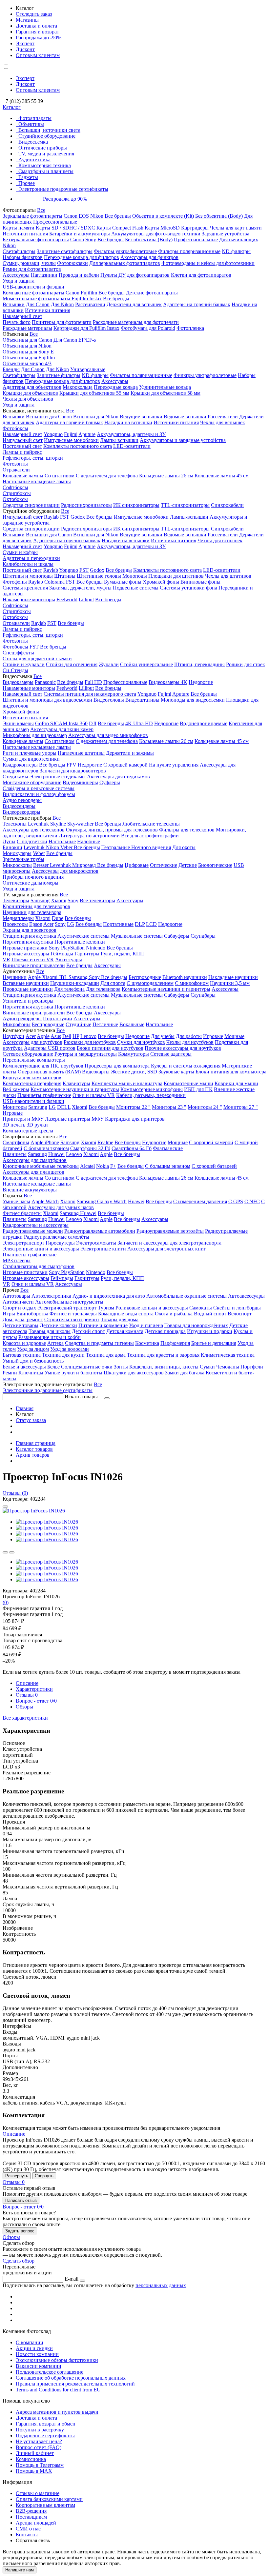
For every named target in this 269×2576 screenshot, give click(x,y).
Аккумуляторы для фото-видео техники (156, 234)
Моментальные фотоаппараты (37, 299)
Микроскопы (17, 865)
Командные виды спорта (126, 1314)
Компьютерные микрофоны (152, 1089)
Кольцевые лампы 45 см (222, 476)
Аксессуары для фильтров (149, 257)
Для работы (189, 1036)
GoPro (43, 723)
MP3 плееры (17, 1260)
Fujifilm (89, 293)
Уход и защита (19, 281)
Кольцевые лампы (23, 476)
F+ (113, 1166)
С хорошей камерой (125, 765)
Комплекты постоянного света (78, 446)
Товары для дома (120, 1319)
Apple (35, 977)
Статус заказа (31, 1420)
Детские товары (21, 1325)
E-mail (72, 2279)
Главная (25, 1408)
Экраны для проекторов (30, 930)
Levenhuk (35, 847)
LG (71, 924)
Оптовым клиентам (38, 55)
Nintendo (96, 948)
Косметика (147, 1343)
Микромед (85, 865)
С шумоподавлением (150, 983)
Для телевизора (103, 989)
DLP (140, 924)
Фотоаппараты (35, 118)
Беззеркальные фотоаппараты (36, 240)
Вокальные (132, 1024)
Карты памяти (19, 228)
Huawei (56, 1154)
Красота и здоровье (24, 1343)
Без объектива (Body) (219, 216)
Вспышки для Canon (49, 417)
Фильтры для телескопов (187, 830)
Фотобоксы (15, 428)
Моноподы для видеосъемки (193, 700)
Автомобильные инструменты (69, 1302)
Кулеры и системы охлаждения (186, 1066)
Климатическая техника (228, 1355)
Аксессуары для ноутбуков (32, 1042)
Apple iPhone (45, 1142)
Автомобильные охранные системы (186, 1296)
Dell (67, 1036)
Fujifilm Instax (87, 299)
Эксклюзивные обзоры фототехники (57, 2360)
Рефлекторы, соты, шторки (33, 458)
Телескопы (15, 824)
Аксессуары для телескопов (34, 830)
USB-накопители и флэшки (33, 287)
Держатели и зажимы (130, 753)
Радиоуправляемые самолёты (57, 1237)
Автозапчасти (18, 1302)
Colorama (54, 582)
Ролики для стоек (246, 664)
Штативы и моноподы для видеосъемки (47, 700)
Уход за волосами (70, 1349)
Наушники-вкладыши (75, 983)
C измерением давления (200, 1201)
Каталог (12, 107)
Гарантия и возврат (37, 32)
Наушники (15, 977)
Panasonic (45, 682)
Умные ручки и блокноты (74, 1373)
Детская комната (125, 1331)
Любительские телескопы (151, 824)
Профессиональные (55, 222)
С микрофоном (192, 983)
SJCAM (59, 723)
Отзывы (27, 1695)
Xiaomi (59, 900)
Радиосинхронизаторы (86, 505)
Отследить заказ (34, 14)
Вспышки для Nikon (96, 417)
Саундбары (203, 936)
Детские (188, 865)
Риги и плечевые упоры (30, 753)
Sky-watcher (81, 824)
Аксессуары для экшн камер (62, 729)
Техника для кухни (63, 1355)
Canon (77, 240)
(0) (6, 1602)
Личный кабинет (35, 2453)
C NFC (252, 1201)
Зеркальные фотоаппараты (32, 216)
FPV (72, 765)
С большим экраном (46, 1148)
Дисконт (25, 49)
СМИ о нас (28, 2529)
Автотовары (16, 1296)
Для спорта (113, 983)
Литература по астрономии (89, 836)
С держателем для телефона (107, 476)
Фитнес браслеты (22, 1213)
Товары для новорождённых (196, 1325)
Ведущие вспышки (141, 417)
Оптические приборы (43, 148)
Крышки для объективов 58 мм (166, 393)
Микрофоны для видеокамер (35, 735)
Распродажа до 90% (65, 199)
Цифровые (137, 865)
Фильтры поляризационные (189, 251)
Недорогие (201, 682)
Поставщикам (31, 2517)
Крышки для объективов (30, 393)
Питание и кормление (103, 1325)
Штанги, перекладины (199, 664)
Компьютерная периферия (32, 1083)
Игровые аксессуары (26, 954)
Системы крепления (25, 588)
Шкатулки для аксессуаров (134, 1373)
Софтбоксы (15, 487)
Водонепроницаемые (204, 723)
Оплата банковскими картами (49, 2499)
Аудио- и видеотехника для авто (109, 1296)
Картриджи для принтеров (135, 1119)
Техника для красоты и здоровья (163, 1355)
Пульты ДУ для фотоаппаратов (135, 275)
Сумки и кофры (20, 552)
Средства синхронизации (31, 505)
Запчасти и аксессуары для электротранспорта (169, 1243)
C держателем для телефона (107, 741)
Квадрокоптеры (20, 765)
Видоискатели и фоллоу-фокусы (39, 794)
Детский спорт (88, 1331)
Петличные (105, 1024)
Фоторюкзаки (72, 263)
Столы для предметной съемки (37, 659)
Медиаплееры (18, 918)
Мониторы (15, 1107)
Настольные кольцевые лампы (37, 481)
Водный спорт (210, 1314)
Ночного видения (151, 847)
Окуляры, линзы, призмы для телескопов (113, 830)
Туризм (106, 1308)
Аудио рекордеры (22, 800)
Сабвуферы (177, 936)
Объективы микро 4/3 (27, 363)
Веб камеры (16, 1089)
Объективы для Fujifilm (29, 358)
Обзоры (24, 1707)
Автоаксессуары (246, 1296)
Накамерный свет (22, 316)
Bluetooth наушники (185, 977)
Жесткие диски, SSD (134, 1072)
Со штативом (60, 476)
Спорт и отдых (19, 1308)
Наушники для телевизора (32, 912)
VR (6, 959)
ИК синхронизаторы (136, 505)
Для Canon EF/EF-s (75, 340)
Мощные (234, 1036)
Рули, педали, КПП (122, 954)
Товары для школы (50, 1331)
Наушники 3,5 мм (230, 983)
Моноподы (135, 576)
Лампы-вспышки (119, 440)
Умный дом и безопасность (33, 1361)
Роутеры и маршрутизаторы (86, 1054)
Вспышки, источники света (49, 130)
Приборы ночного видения (33, 877)
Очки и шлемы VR (94, 1095)
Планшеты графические (44, 1095)
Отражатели (16, 470)
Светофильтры (19, 251)
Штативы (65, 576)
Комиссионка (31, 2459)
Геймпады (62, 954)
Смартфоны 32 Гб (90, 1148)
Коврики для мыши (236, 1083)
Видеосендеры (19, 806)
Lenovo (88, 1036)
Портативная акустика (28, 942)
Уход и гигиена (146, 1325)
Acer (48, 924)
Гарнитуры (87, 954)
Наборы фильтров (23, 257)
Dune (58, 918)
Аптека (55, 1343)
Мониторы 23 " (169, 1107)
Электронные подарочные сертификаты (63, 189)
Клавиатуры (76, 1083)
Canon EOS (76, 216)
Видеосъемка (33, 142)
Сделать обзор (19, 2261)
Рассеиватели (90, 304)
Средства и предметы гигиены (99, 1343)
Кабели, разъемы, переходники (151, 1095)
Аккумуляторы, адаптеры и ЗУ (131, 434)
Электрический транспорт (67, 1308)
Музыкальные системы (137, 936)
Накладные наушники (233, 977)
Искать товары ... (84, 1397)
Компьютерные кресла (28, 1131)
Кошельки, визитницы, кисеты (164, 1367)
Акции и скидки (34, 2348)
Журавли (109, 664)
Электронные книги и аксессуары (41, 1249)
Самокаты (201, 1308)
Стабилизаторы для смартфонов (39, 1266)
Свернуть (44, 2176)
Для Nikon (62, 304)
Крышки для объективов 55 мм (94, 393)
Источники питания (25, 234)
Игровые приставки (25, 948)
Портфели (252, 1367)
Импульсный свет (23, 440)
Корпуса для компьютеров (32, 1078)
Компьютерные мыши (188, 1083)
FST (65, 517)
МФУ (98, 1119)
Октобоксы (15, 499)
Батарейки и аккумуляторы (80, 234)
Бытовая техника (22, 1355)
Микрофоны (17, 1024)
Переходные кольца (116, 387)
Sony (91, 240)
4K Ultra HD (139, 723)
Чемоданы (228, 1367)
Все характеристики (25, 1718)
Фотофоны (15, 582)
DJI (93, 723)
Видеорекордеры (21, 812)
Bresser (41, 865)
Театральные (116, 847)
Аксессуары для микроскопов (65, 871)
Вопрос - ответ (36, 1701)
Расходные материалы (27, 328)
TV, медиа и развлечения (46, 154)
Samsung (40, 900)
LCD (151, 924)
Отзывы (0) (15, 1493)
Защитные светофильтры (65, 251)
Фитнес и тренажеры (73, 1314)
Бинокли (12, 847)
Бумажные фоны (123, 582)
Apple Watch (45, 1201)
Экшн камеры (18, 723)
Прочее (27, 183)
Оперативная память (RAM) (49, 1072)
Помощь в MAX (34, 2471)
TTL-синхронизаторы (185, 505)
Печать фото (17, 322)
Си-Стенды (15, 670)
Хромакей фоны (161, 582)
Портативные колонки (80, 942)
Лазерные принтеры (68, 1119)
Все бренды (118, 216)
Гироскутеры (60, 1243)
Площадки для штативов (176, 576)
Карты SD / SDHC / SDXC (65, 228)
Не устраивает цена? (39, 2441)
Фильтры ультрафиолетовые (125, 251)
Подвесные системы (136, 588)
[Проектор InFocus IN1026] (34, 1511)
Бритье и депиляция (214, 1343)
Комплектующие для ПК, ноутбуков (43, 1066)
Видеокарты (96, 1072)
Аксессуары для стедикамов (118, 777)
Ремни (10, 1373)
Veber (67, 847)
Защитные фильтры (59, 375)
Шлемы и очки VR (33, 959)
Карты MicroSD (162, 228)
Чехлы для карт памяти (236, 228)
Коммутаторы (134, 1054)
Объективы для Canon (27, 340)
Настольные (62, 841)
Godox (78, 517)
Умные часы (16, 1201)
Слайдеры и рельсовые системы (39, 788)
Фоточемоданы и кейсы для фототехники (208, 263)
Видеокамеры (18, 682)
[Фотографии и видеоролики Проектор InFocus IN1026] (47, 1522)
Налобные (89, 841)
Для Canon (38, 304)
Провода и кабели (79, 275)
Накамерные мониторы (29, 599)
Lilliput (86, 599)
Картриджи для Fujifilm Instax (86, 328)
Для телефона (69, 989)
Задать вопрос (20, 2231)
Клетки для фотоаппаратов (201, 275)
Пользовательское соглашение (50, 2372)
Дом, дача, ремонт (23, 1319)
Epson (36, 924)
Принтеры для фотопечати (62, 322)
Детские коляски (58, 1325)
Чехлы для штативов (228, 576)
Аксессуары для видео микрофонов (108, 735)
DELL (64, 1107)
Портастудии (58, 1018)
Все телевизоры (97, 900)
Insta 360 (78, 723)
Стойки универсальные (146, 664)
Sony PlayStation (67, 948)
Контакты (27, 2535)
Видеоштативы (143, 700)
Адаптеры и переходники (31, 558)
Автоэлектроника (51, 1296)
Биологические (215, 865)
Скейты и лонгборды (237, 1308)
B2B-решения (31, 2511)
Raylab (51, 517)
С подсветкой (32, 841)
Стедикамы (15, 777)
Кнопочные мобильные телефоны (41, 1166)
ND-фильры (95, 375)
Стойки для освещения (72, 664)
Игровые (213, 1036)
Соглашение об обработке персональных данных (71, 2378)
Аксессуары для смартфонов (35, 1160)
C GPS (236, 1201)
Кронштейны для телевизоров (36, 906)
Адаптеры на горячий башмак (197, 304)
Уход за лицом (33, 1349)
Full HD (93, 682)
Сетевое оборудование (28, 1054)
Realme (105, 1142)
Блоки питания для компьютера (231, 1072)
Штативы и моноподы (28, 576)
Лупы (9, 841)
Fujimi (71, 434)
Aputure (87, 434)
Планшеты (15, 1154)
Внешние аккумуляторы (30, 1190)
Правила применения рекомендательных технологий (75, 2384)
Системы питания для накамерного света (90, 694)
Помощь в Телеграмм (40, 2465)
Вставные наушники (26, 983)
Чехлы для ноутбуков (190, 1042)
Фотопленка (190, 328)
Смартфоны (16, 1142)
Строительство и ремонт (72, 1319)
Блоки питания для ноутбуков (110, 1048)
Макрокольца (78, 387)
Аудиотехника (34, 160)
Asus (56, 1036)
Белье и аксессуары (24, 1367)
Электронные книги (103, 1249)
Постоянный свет (22, 446)
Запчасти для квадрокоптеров (73, 771)
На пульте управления (174, 765)
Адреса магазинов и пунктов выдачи (57, 2412)
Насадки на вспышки (128, 422)
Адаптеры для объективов (32, 387)
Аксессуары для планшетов (33, 1172)
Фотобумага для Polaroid (148, 328)
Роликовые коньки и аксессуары (152, 1308)
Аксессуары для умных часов (61, 1207)
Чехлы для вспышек (223, 422)
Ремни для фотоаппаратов (32, 269)
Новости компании (37, 2354)
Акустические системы (83, 936)
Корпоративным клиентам (45, 2505)
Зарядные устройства (226, 234)
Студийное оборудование (47, 136)
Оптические (164, 865)
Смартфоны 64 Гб (132, 1148)
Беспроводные (145, 977)
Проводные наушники (28, 989)
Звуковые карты (176, 1072)
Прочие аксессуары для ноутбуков (183, 1048)
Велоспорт (240, 1314)
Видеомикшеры (80, 782)
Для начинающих (239, 240)
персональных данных (161, 2285)
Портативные (118, 924)
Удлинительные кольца (165, 387)
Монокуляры (17, 853)
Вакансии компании (39, 2366)
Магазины (27, 20)
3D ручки (37, 1125)
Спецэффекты (18, 653)
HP (76, 1036)
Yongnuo (53, 434)
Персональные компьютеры (34, 1060)
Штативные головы (99, 576)
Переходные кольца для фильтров (82, 257)
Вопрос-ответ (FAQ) (39, 2447)
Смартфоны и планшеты (46, 171)
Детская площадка (165, 1331)
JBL (64, 977)
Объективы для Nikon (27, 346)
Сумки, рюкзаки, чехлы (29, 263)
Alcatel (87, 1166)
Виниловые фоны (200, 582)
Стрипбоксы (17, 493)
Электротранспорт (23, 1243)
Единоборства (32, 1314)
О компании (30, 2342)
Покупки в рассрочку (40, 2430)
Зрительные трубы (23, 859)
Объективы (31, 124)
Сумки (208, 1367)
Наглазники (44, 275)
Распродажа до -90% (39, 38)
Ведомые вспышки (185, 417)
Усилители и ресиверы (28, 1001)
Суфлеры (110, 782)
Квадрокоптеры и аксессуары (36, 1225)
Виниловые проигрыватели (34, 965)
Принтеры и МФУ (23, 1119)
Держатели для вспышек (134, 304)
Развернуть (17, 2176)
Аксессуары (16, 275)
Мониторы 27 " (241, 1107)
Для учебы (163, 1036)
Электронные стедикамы (58, 777)
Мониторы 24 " (205, 1107)
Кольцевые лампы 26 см (166, 476)
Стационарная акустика (29, 936)
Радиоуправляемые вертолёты (170, 1231)
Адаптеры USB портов (50, 1048)
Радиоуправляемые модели (33, 1231)
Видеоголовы (109, 700)
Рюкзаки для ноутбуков (90, 1042)
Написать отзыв (21, 2200)
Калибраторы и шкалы (28, 564)
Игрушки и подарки (210, 1331)
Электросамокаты (96, 1243)
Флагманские (168, 1148)
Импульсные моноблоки (71, 440)
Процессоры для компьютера (117, 1066)
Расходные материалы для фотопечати (136, 322)
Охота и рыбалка (174, 1314)
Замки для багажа (185, 1373)
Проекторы (15, 924)
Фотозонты (15, 464)
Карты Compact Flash (120, 228)
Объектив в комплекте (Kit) (163, 216)
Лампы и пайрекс (22, 452)
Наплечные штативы (81, 753)
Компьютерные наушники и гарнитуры (166, 989)
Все (41, 210)
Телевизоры (16, 900)
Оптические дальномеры (31, 883)
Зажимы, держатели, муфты (80, 588)
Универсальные (88, 369)
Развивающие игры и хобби (50, 1337)
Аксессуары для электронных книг (167, 1249)
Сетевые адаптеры (171, 1054)
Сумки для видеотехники (31, 759)
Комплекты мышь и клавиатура (127, 1083)
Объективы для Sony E (28, 352)
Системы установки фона (188, 588)
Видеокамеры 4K (168, 682)
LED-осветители (132, 446)
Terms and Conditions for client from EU (58, 2390)
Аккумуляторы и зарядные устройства (183, 440)
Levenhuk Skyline (47, 824)
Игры (9, 1314)
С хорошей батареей (214, 1166)
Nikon (97, 216)
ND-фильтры (236, 251)
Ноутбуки (13, 1036)
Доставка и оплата (36, 26)
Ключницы (31, 1373)
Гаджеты (28, 177)
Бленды (11, 369)
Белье (53, 1367)
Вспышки (14, 304)
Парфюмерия (175, 1343)
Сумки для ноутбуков (141, 1042)
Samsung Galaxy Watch (102, 1201)
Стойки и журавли (24, 664)
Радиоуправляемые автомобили (100, 1231)
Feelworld (67, 599)
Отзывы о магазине (38, 2493)
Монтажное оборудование (32, 782)
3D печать (14, 1125)
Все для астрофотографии (150, 836)
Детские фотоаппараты (152, 293)
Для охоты (184, 847)
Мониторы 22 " (133, 1107)
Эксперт (25, 43)
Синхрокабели (227, 505)
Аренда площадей (36, 2523)
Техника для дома (106, 1355)
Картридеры (195, 228)
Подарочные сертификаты (45, 2436)
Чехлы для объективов (28, 399)
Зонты (122, 1367)
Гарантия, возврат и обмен (46, 2424)
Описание (27, 1683)
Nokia (103, 1166)
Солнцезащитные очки (87, 1367)
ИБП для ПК (198, 1089)
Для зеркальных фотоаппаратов (125, 263)
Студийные (78, 1024)
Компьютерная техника (45, 165)
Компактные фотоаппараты (33, 293)
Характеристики (34, 1689)
